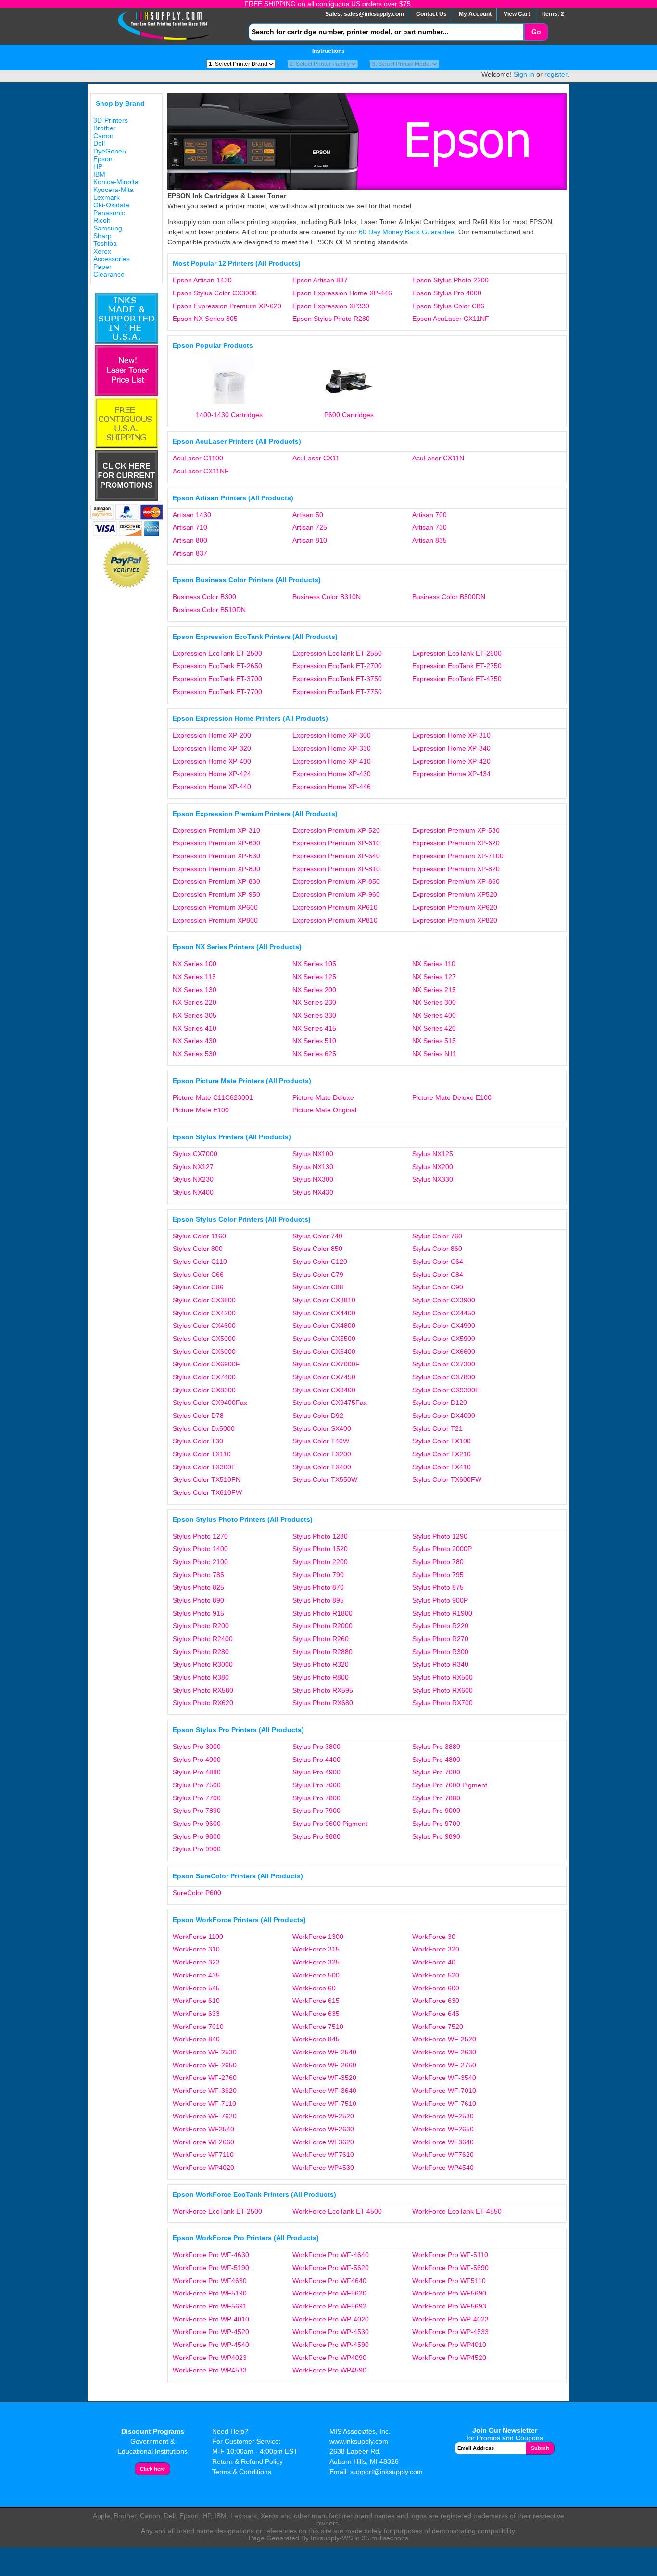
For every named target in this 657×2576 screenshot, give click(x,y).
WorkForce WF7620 (443, 2155)
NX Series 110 (434, 964)
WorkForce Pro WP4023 (210, 2358)
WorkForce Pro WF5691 (210, 2306)
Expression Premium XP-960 (336, 894)
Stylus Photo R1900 (442, 1613)
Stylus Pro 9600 (197, 1824)
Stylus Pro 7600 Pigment (450, 1785)
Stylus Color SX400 (322, 1428)
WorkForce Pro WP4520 (449, 2358)
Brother (105, 128)
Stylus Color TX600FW (447, 1479)
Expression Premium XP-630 (216, 856)
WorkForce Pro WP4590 (329, 2370)
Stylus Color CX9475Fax (330, 1403)
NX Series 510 (314, 1041)
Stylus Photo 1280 (320, 1536)
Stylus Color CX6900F (206, 1364)
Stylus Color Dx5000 (204, 1428)
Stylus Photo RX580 (203, 1690)
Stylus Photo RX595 (323, 1690)
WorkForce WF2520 (323, 2116)
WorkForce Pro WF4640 (329, 2281)
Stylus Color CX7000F (326, 1364)
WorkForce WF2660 (203, 2142)
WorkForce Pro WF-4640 (331, 2255)
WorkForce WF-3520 (324, 2078)
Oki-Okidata (111, 205)
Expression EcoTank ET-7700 (217, 692)
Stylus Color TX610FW (207, 1492)
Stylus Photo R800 (321, 1677)
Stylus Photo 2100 (200, 1562)
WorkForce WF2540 (203, 2129)
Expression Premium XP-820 (456, 869)
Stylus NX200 (433, 1167)
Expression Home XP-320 (212, 748)
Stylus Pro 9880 (316, 1836)
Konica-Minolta (116, 182)
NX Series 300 (434, 1002)
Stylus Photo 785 (198, 1575)
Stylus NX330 (433, 1179)
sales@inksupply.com (374, 14)
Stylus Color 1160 (199, 1236)
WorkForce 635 (316, 2014)
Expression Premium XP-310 (216, 830)
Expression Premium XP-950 (216, 894)
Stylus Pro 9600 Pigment (330, 1824)
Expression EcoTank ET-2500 (217, 653)
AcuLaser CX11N (438, 458)
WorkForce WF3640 (443, 2142)
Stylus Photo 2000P (442, 1549)
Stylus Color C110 (200, 1262)
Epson (103, 159)
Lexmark (107, 197)
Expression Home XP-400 (212, 761)
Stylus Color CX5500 (324, 1339)
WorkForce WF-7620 (205, 2116)
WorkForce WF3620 (323, 2142)
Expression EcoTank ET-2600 (457, 653)
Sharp (102, 236)
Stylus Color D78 (198, 1416)
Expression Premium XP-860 (456, 881)
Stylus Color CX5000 (204, 1339)
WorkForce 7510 (318, 2027)
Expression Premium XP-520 (336, 830)
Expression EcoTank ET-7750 (337, 692)
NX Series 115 (194, 977)
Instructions (328, 51)
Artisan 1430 (192, 515)
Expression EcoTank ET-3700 (217, 679)
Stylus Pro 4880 (197, 1772)
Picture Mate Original (324, 1110)
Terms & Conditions (242, 2472)
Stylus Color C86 (198, 1287)
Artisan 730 (430, 527)
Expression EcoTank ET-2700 (337, 666)
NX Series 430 (195, 1041)
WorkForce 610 (196, 2001)
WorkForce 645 (436, 2014)
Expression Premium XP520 (455, 894)
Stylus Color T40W (321, 1441)
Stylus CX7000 (195, 1154)
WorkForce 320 (436, 1949)
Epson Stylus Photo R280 (331, 319)
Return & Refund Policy (247, 2461)
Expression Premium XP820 (455, 920)
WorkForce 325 (316, 1962)
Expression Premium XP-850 (336, 881)
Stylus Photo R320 (321, 1664)
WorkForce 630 (436, 2001)
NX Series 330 (314, 1015)
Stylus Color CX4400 (324, 1313)
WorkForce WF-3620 (205, 2091)
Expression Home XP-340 (451, 748)
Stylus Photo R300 (440, 1652)
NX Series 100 (195, 964)
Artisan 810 (310, 540)
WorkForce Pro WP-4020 (331, 2319)
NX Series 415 (314, 1028)
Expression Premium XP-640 (336, 856)
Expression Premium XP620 (455, 907)
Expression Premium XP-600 (216, 843)
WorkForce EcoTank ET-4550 (457, 2211)
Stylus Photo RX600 (442, 1690)
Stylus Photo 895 (318, 1600)
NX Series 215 (434, 990)
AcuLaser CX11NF (201, 471)
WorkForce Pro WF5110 (449, 2281)
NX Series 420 (434, 1028)
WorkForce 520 (436, 1975)
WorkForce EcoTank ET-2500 (217, 2211)
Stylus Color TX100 (442, 1441)
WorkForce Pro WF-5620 (331, 2268)
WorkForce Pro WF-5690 (450, 2268)
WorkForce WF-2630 (444, 2052)
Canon (103, 136)
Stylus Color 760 (437, 1236)
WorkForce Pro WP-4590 (331, 2345)
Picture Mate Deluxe (323, 1097)
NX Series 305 (195, 1015)
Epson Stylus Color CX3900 (215, 293)
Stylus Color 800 (198, 1249)
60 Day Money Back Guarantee (407, 232)
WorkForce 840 (196, 2039)
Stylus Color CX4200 (204, 1313)
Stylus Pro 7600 (316, 1785)
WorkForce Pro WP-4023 (450, 2319)
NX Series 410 (195, 1028)
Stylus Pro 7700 (197, 1798)
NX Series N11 (434, 1054)
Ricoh (102, 220)
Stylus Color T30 (198, 1441)
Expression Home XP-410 (332, 761)
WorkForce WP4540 (443, 2168)
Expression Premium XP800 (215, 920)
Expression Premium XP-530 (456, 830)
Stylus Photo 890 (198, 1600)
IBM (99, 174)
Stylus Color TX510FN (207, 1479)
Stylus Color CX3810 (324, 1300)
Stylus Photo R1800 (322, 1613)
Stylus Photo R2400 (203, 1639)
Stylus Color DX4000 (444, 1416)
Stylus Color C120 (320, 1262)
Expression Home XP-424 (212, 774)
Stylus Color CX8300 (204, 1390)
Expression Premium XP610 (335, 907)
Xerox (102, 251)
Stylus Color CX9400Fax (210, 1403)
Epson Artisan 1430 (202, 280)
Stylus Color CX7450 (324, 1377)
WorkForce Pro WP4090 (329, 2358)
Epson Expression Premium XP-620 (227, 306)
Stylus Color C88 (318, 1287)
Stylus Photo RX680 (323, 1703)
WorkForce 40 (434, 1962)
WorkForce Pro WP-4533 (450, 2332)
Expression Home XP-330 (332, 748)
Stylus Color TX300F (204, 1467)
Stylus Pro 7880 (436, 1798)
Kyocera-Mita (114, 190)
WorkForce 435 (196, 1975)
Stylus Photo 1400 (200, 1549)
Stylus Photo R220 (440, 1626)
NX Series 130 (195, 990)
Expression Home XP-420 (451, 761)
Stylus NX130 (313, 1167)
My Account (475, 14)
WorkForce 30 (434, 1937)
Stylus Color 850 (317, 1249)
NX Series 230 (314, 1002)
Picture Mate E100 (201, 1110)
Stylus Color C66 (198, 1275)
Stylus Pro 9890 (436, 1836)
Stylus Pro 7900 (316, 1811)
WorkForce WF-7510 (324, 2104)
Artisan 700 (430, 515)
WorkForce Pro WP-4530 (331, 2332)
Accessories (112, 259)
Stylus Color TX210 (442, 1454)
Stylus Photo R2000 (322, 1626)
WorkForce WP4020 (203, 2168)
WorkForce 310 (196, 1949)
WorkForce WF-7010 (444, 2091)
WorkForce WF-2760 (205, 2078)
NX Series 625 (314, 1054)
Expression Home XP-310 (451, 735)
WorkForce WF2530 (443, 2116)
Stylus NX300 (313, 1179)
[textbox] (386, 32)
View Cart (517, 14)
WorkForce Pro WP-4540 (211, 2345)
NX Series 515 (434, 1041)
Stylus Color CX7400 (204, 1377)
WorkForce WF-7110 (204, 2104)
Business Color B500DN (449, 597)
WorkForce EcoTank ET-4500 (337, 2211)
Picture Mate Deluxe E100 (452, 1097)
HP (98, 166)
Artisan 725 (310, 527)
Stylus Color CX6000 (204, 1352)
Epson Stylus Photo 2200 (450, 280)
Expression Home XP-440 (212, 787)
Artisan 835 (430, 540)
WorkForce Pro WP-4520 (211, 2332)
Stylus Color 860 (437, 1249)
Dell (99, 143)
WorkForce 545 (196, 1988)
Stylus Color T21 (437, 1428)
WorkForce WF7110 (203, 2155)
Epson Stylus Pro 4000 (447, 293)
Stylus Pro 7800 (316, 1798)
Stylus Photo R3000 (203, 1664)
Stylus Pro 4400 (316, 1760)
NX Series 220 (195, 1002)
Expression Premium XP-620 (456, 843)
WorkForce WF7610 (323, 2155)
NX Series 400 (434, 1015)
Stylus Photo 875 (438, 1587)
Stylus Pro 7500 (197, 1785)
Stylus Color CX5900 (444, 1339)
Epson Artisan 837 (320, 280)
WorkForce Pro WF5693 (449, 2306)
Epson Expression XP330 (331, 306)
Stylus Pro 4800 (436, 1760)
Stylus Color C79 (318, 1275)
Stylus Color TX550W (325, 1479)
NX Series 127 (434, 977)
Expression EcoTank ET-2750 (457, 666)
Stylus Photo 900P (440, 1600)
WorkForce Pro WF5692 (329, 2306)
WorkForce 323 (196, 1962)
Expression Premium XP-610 (336, 843)
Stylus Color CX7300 (444, 1364)
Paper (102, 267)
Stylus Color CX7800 (444, 1377)
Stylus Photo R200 (201, 1626)
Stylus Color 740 (317, 1236)
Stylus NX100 (313, 1154)
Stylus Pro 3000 (197, 1747)
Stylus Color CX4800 (324, 1326)
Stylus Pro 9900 (197, 1849)
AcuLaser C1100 (198, 458)
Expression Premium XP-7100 (458, 856)
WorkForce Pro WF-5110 (450, 2255)
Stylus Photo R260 (321, 1639)
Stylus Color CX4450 (444, 1313)
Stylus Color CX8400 (324, 1390)
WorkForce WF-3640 (324, 2091)
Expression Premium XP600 (215, 907)
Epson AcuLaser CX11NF (451, 319)
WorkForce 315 (316, 1949)
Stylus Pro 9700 (436, 1824)
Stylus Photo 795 (438, 1575)
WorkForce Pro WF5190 (210, 2293)
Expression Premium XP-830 (216, 881)
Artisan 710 (190, 527)
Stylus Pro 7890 (197, 1811)
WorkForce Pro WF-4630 (211, 2255)
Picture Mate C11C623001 (213, 1097)
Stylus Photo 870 (318, 1587)
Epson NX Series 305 (205, 319)
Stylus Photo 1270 (200, 1536)
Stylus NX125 (433, 1154)
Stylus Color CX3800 (204, 1300)
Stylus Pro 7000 (436, 1772)
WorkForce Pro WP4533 (210, 2370)
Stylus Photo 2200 (320, 1562)
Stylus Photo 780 (438, 1562)
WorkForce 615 (316, 2001)
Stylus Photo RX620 (203, 1703)
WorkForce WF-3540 (444, 2078)
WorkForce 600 (436, 1988)
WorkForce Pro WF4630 (210, 2281)
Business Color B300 (204, 597)
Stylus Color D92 (318, 1416)
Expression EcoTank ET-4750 (457, 679)
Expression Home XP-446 (332, 787)
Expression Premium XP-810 (336, 869)
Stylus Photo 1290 (440, 1536)
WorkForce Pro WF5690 (449, 2293)
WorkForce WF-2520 (444, 2039)
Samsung (108, 228)
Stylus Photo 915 (198, 1613)
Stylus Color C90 (438, 1287)
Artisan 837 (190, 553)
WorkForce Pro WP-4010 (211, 2319)
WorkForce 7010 (198, 2027)
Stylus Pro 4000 (197, 1760)
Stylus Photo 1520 (320, 1549)
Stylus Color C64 (438, 1262)
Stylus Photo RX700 (442, 1703)
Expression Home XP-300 (332, 735)
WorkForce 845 (316, 2039)
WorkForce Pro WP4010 (449, 2345)
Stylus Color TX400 (322, 1467)
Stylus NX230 (193, 1179)
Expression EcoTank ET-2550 (337, 653)
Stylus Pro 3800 (316, 1747)
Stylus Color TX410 (442, 1467)
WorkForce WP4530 (323, 2168)
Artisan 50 (308, 515)
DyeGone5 (110, 151)
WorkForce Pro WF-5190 (211, 2268)
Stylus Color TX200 (322, 1454)
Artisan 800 (190, 540)
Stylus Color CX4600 (204, 1326)
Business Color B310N (327, 597)
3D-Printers (111, 120)
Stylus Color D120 (440, 1403)
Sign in (524, 74)
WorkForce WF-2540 (324, 2052)
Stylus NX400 (193, 1192)
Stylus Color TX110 (202, 1454)
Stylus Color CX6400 (324, 1352)
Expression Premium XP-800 (216, 869)
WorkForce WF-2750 (444, 2065)
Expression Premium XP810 (335, 920)
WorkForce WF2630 (323, 2129)
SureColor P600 (197, 1893)
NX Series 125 (314, 977)
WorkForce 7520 (438, 2027)
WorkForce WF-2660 (324, 2065)
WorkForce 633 (196, 2014)
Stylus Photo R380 (201, 1677)
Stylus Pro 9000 (436, 1811)
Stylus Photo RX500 (442, 1677)
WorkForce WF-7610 (444, 2104)
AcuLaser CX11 (316, 458)
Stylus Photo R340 (440, 1664)
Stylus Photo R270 (440, 1639)
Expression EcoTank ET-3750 (337, 679)
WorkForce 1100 (198, 1937)
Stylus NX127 (193, 1167)
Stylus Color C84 (438, 1275)
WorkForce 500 (316, 1975)
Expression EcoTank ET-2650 (217, 666)
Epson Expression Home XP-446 (342, 293)
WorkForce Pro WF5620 (329, 2293)
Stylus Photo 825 (198, 1587)
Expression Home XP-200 (212, 735)
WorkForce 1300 (318, 1937)
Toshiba (105, 243)
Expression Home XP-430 (332, 774)
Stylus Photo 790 (318, 1575)
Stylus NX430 (313, 1192)
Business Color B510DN (209, 610)
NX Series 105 (314, 964)
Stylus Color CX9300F (446, 1390)
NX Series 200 (314, 990)
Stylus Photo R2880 (322, 1652)
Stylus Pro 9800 (197, 1836)
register (556, 74)
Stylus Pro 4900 (316, 1772)
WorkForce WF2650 (443, 2129)
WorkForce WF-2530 (205, 2052)
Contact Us (431, 14)
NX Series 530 (195, 1054)
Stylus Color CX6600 (444, 1352)
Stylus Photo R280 (201, 1652)
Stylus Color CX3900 (444, 1300)
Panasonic (109, 213)
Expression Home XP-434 (451, 774)
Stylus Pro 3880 (436, 1747)
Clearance (109, 274)
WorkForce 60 (314, 1988)
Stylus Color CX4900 (444, 1326)
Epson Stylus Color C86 (448, 306)
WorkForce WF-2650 (205, 2065)
